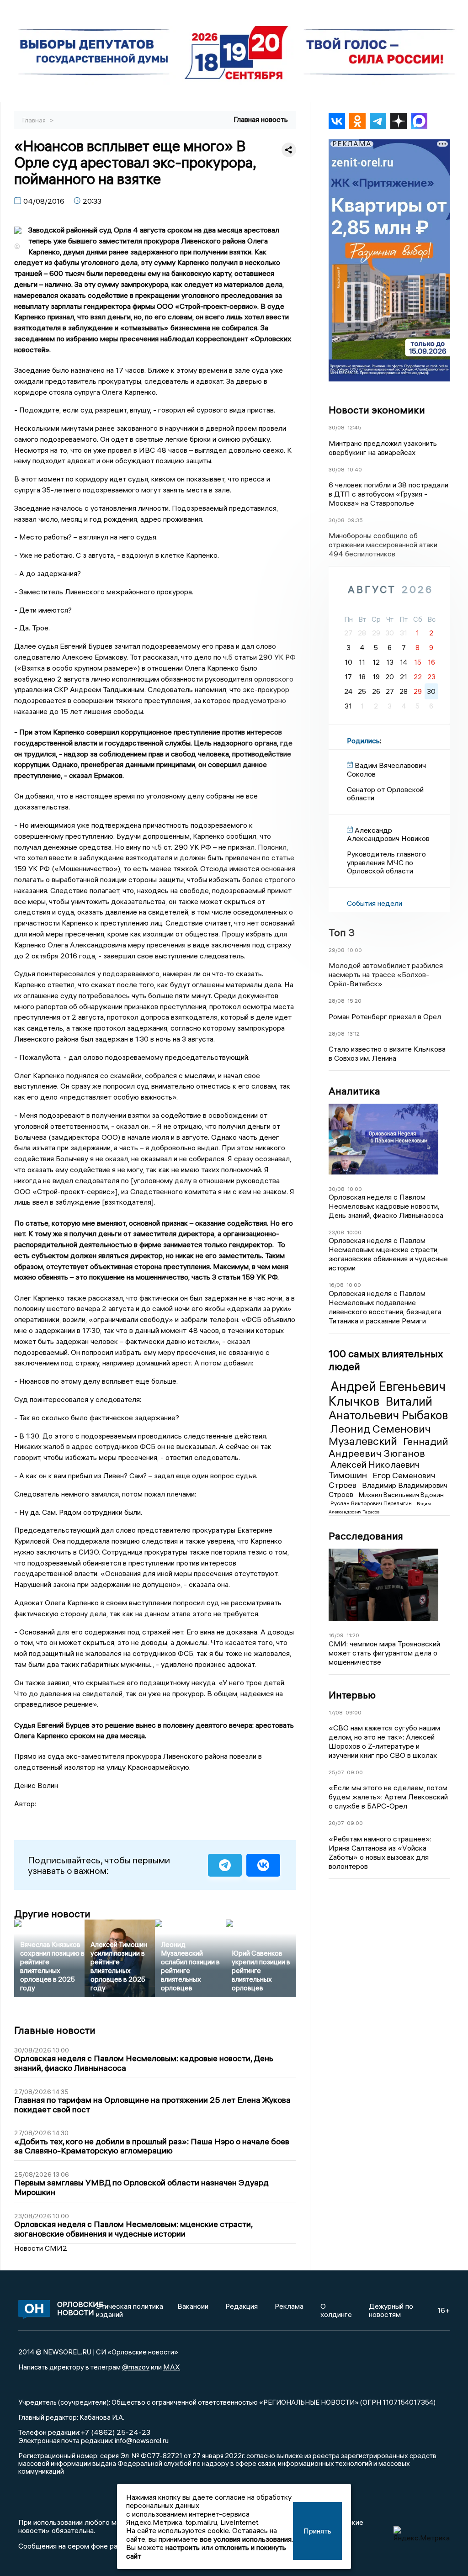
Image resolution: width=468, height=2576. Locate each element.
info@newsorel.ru (142, 2440)
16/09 (336, 1635)
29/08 (337, 950)
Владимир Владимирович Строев (388, 1490)
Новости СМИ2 (41, 2248)
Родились (363, 741)
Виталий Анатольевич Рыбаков (388, 1408)
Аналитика (354, 1091)
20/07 (336, 1823)
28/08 (337, 1001)
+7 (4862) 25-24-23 (115, 2432)
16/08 (336, 1285)
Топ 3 (342, 932)
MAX (172, 2367)
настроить (183, 2547)
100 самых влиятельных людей (386, 1360)
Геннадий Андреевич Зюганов (388, 1447)
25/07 (336, 1772)
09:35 (355, 520)
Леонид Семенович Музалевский (380, 1435)
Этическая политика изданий (130, 2310)
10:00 (355, 950)
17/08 (336, 1712)
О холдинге (336, 2310)
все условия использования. (246, 2539)
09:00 (354, 1712)
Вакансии (193, 2306)
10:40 (355, 469)
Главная (35, 120)
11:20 (353, 1635)
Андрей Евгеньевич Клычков (387, 1394)
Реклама (289, 2306)
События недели (375, 903)
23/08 (336, 1232)
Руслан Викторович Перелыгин (372, 1503)
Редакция (242, 2306)
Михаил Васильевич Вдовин (401, 1495)
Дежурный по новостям (391, 2310)
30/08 (337, 427)
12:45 (354, 427)
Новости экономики (377, 410)
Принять (317, 2531)
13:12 (354, 1034)
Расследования (366, 1536)
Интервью (352, 1695)
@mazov (136, 2367)
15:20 (354, 1001)
